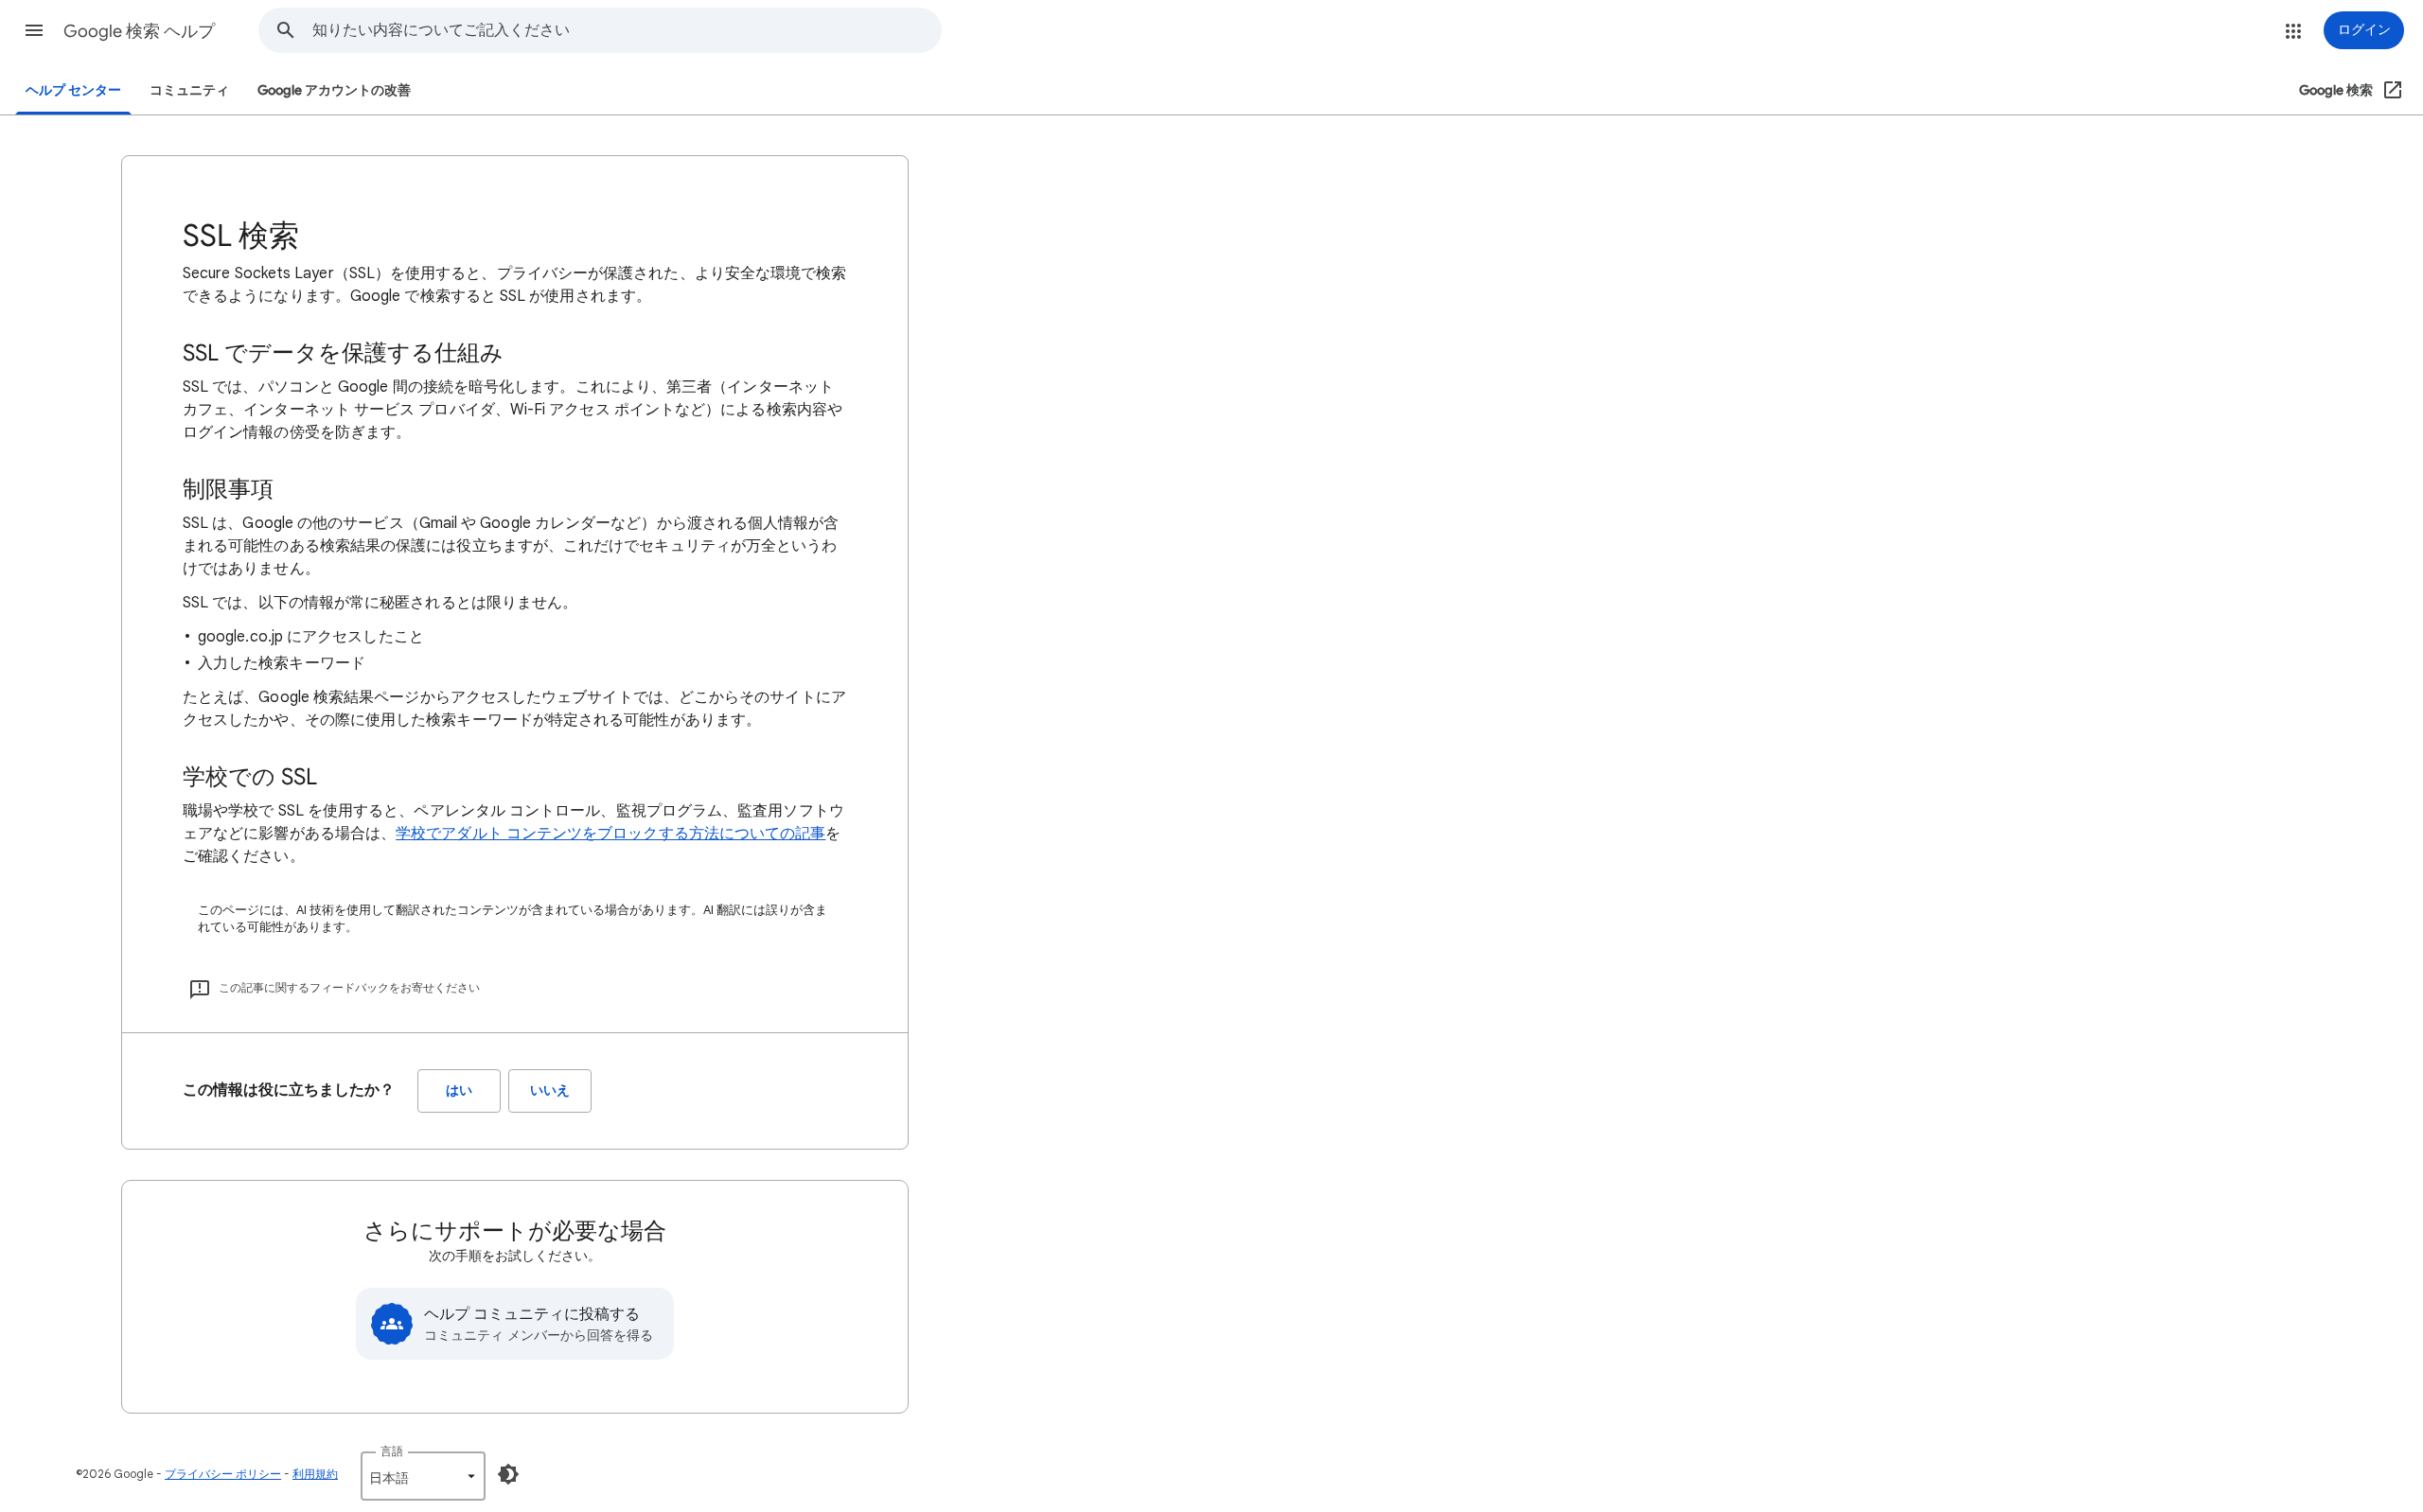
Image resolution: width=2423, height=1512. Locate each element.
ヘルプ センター (73, 90)
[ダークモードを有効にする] (508, 1474)
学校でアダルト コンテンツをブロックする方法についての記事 (610, 834)
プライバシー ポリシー (223, 1474)
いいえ (550, 1090)
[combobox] (627, 30)
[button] (34, 30)
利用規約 (315, 1474)
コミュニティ (189, 90)
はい (459, 1090)
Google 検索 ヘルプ (139, 31)
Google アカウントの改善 (334, 90)
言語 (392, 1451)
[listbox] (423, 1476)
